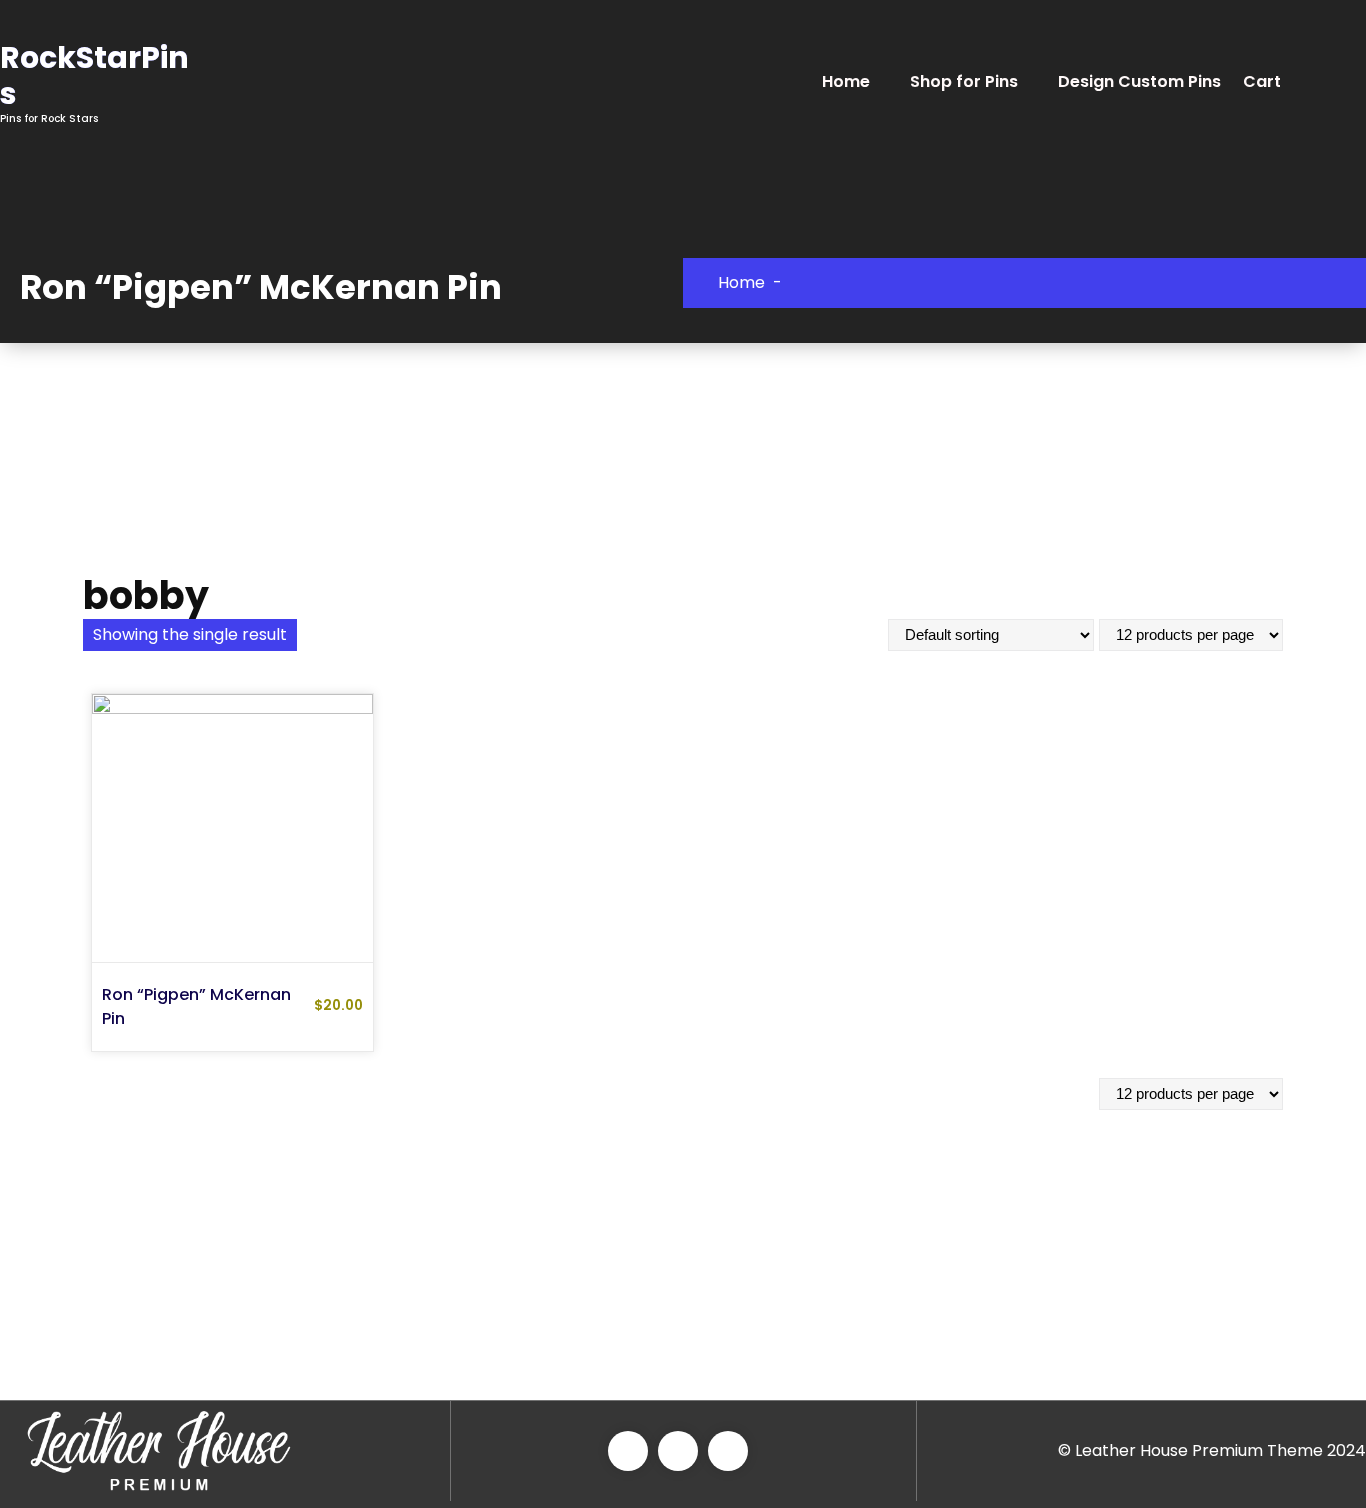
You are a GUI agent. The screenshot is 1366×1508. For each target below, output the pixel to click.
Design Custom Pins (1139, 81)
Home (846, 81)
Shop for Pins (964, 81)
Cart (1262, 81)
